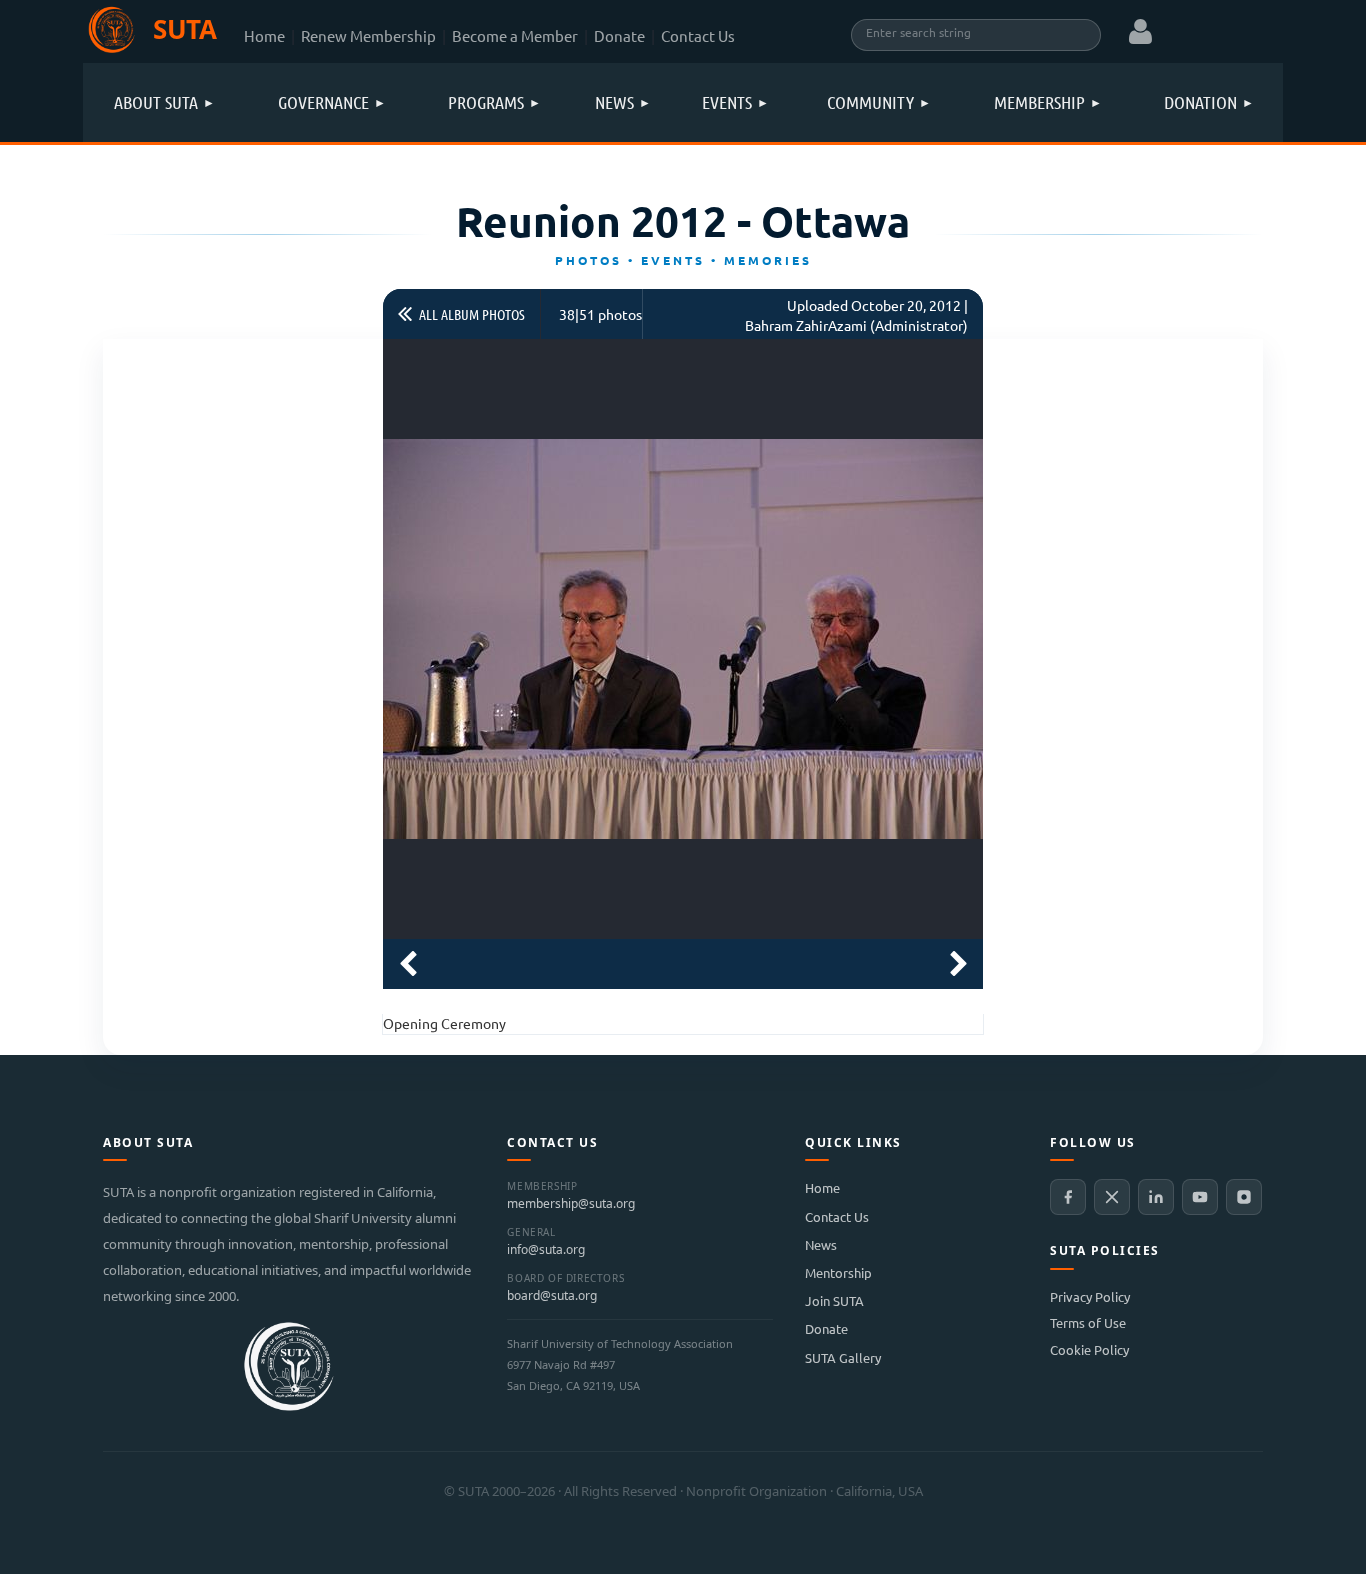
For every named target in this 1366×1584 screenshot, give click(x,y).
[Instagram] (1244, 1197)
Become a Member (515, 35)
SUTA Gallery (843, 1357)
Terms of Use (1088, 1322)
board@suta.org (552, 1296)
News (821, 1244)
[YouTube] (1200, 1197)
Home (264, 35)
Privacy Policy (1090, 1296)
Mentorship (838, 1272)
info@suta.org (546, 1250)
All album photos (472, 314)
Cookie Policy (1089, 1349)
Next (958, 964)
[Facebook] (1068, 1197)
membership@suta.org (571, 1204)
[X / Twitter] (1112, 1197)
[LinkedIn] (1156, 1197)
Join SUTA (834, 1300)
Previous (408, 964)
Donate (619, 35)
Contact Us (698, 35)
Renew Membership (368, 35)
